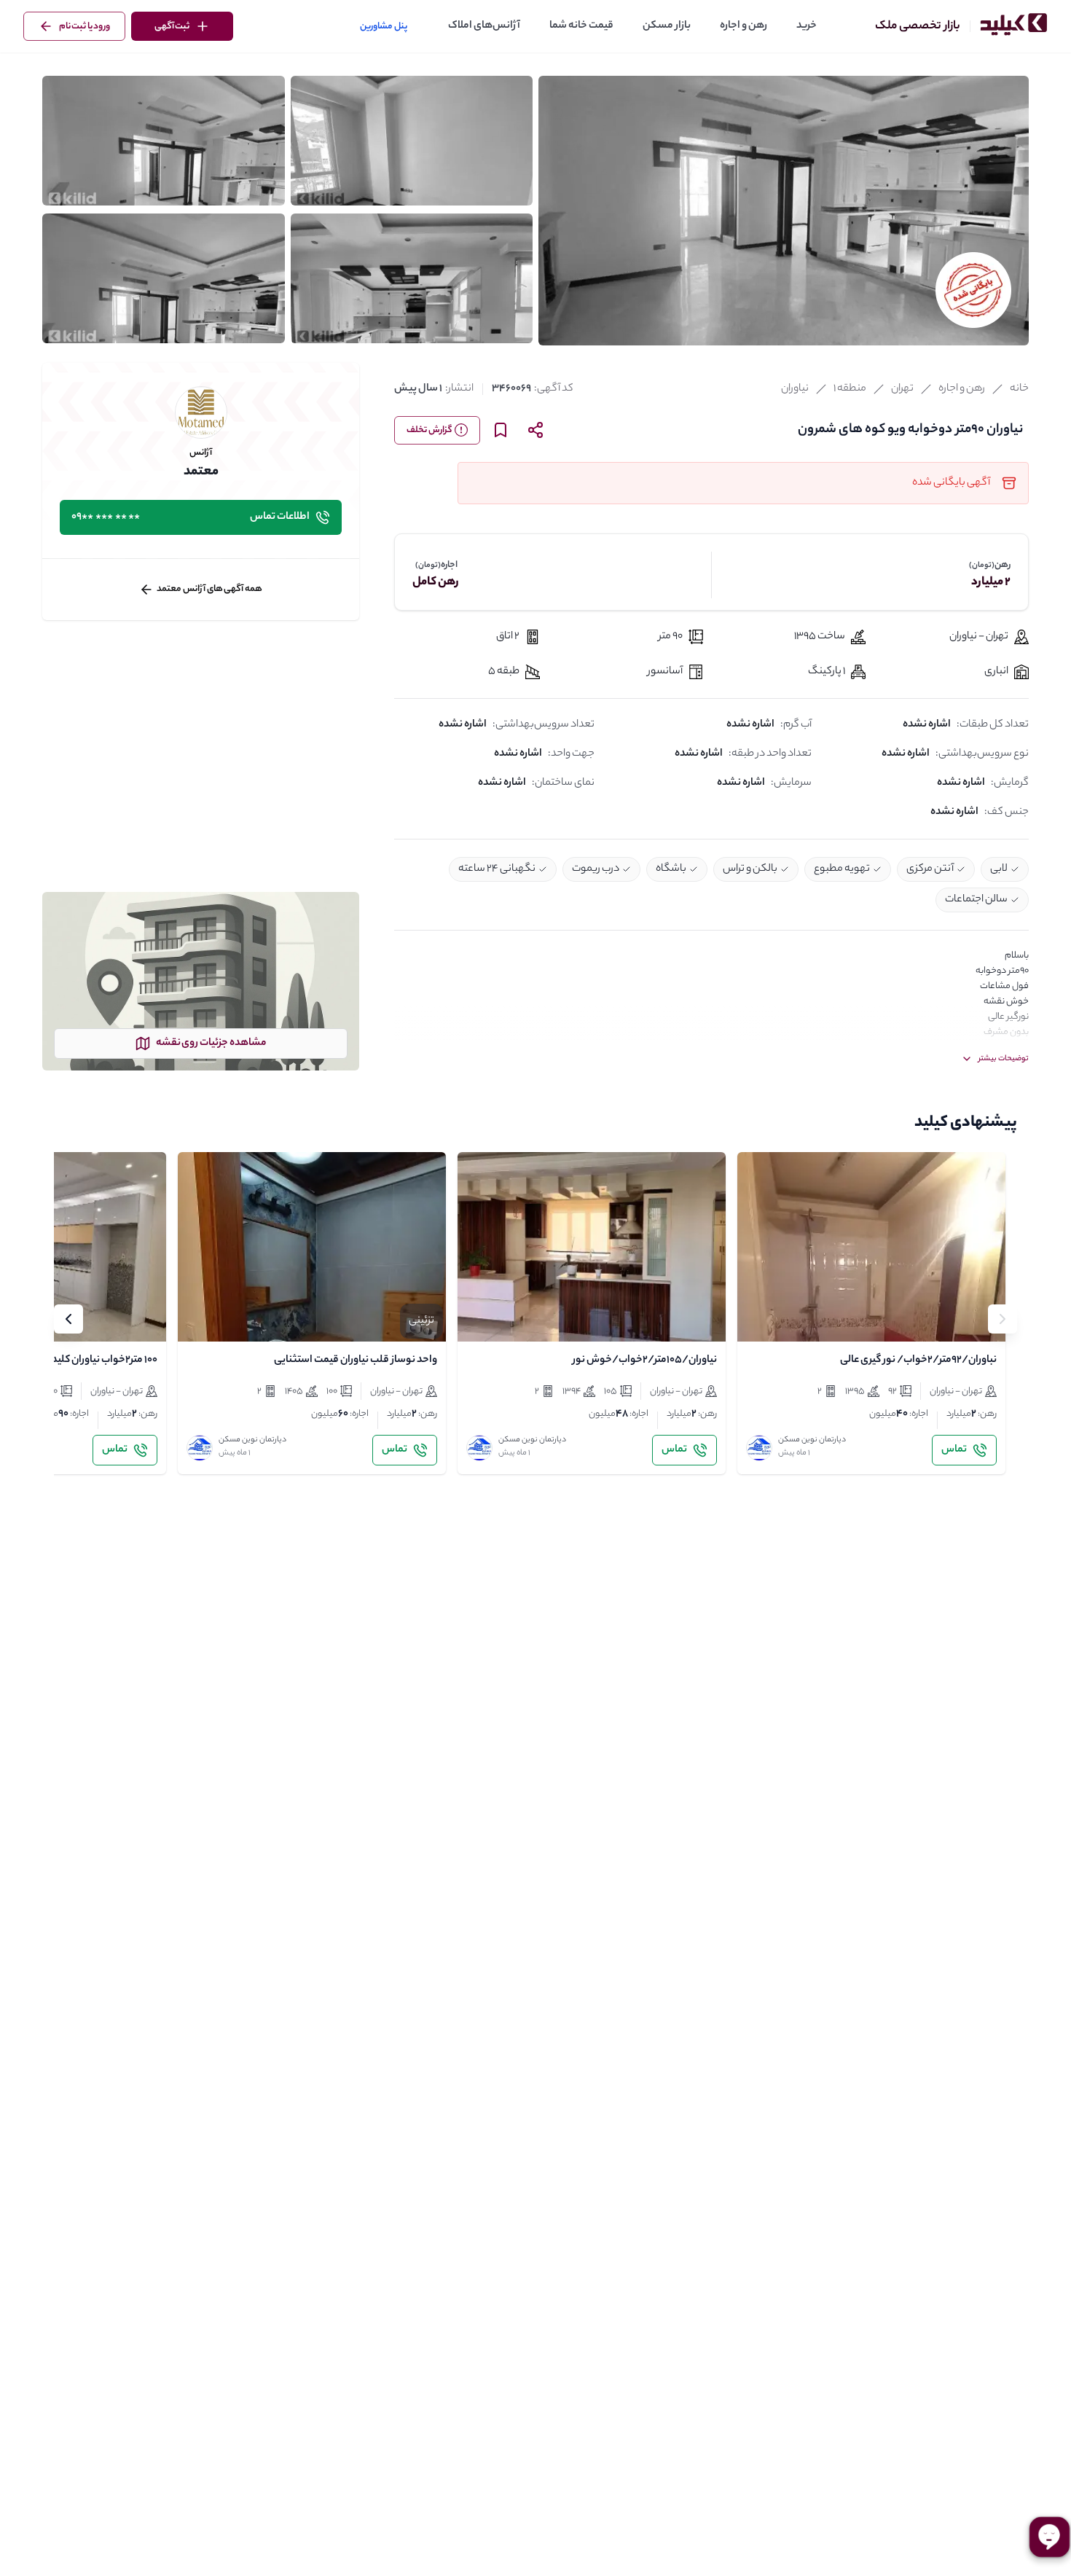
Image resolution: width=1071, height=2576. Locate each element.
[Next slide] (68, 1319)
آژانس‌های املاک (484, 26)
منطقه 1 (850, 389)
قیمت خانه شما (581, 26)
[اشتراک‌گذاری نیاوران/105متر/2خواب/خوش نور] (513, 1318)
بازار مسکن (667, 26)
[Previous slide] (1003, 1319)
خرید (807, 26)
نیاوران (795, 389)
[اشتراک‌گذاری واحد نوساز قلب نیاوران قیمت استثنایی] (233, 1318)
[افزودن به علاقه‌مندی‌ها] (761, 1318)
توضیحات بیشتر (1004, 1059)
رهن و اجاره (744, 26)
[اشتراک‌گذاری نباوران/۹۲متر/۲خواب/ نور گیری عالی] (793, 1318)
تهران (902, 389)
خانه (1019, 389)
